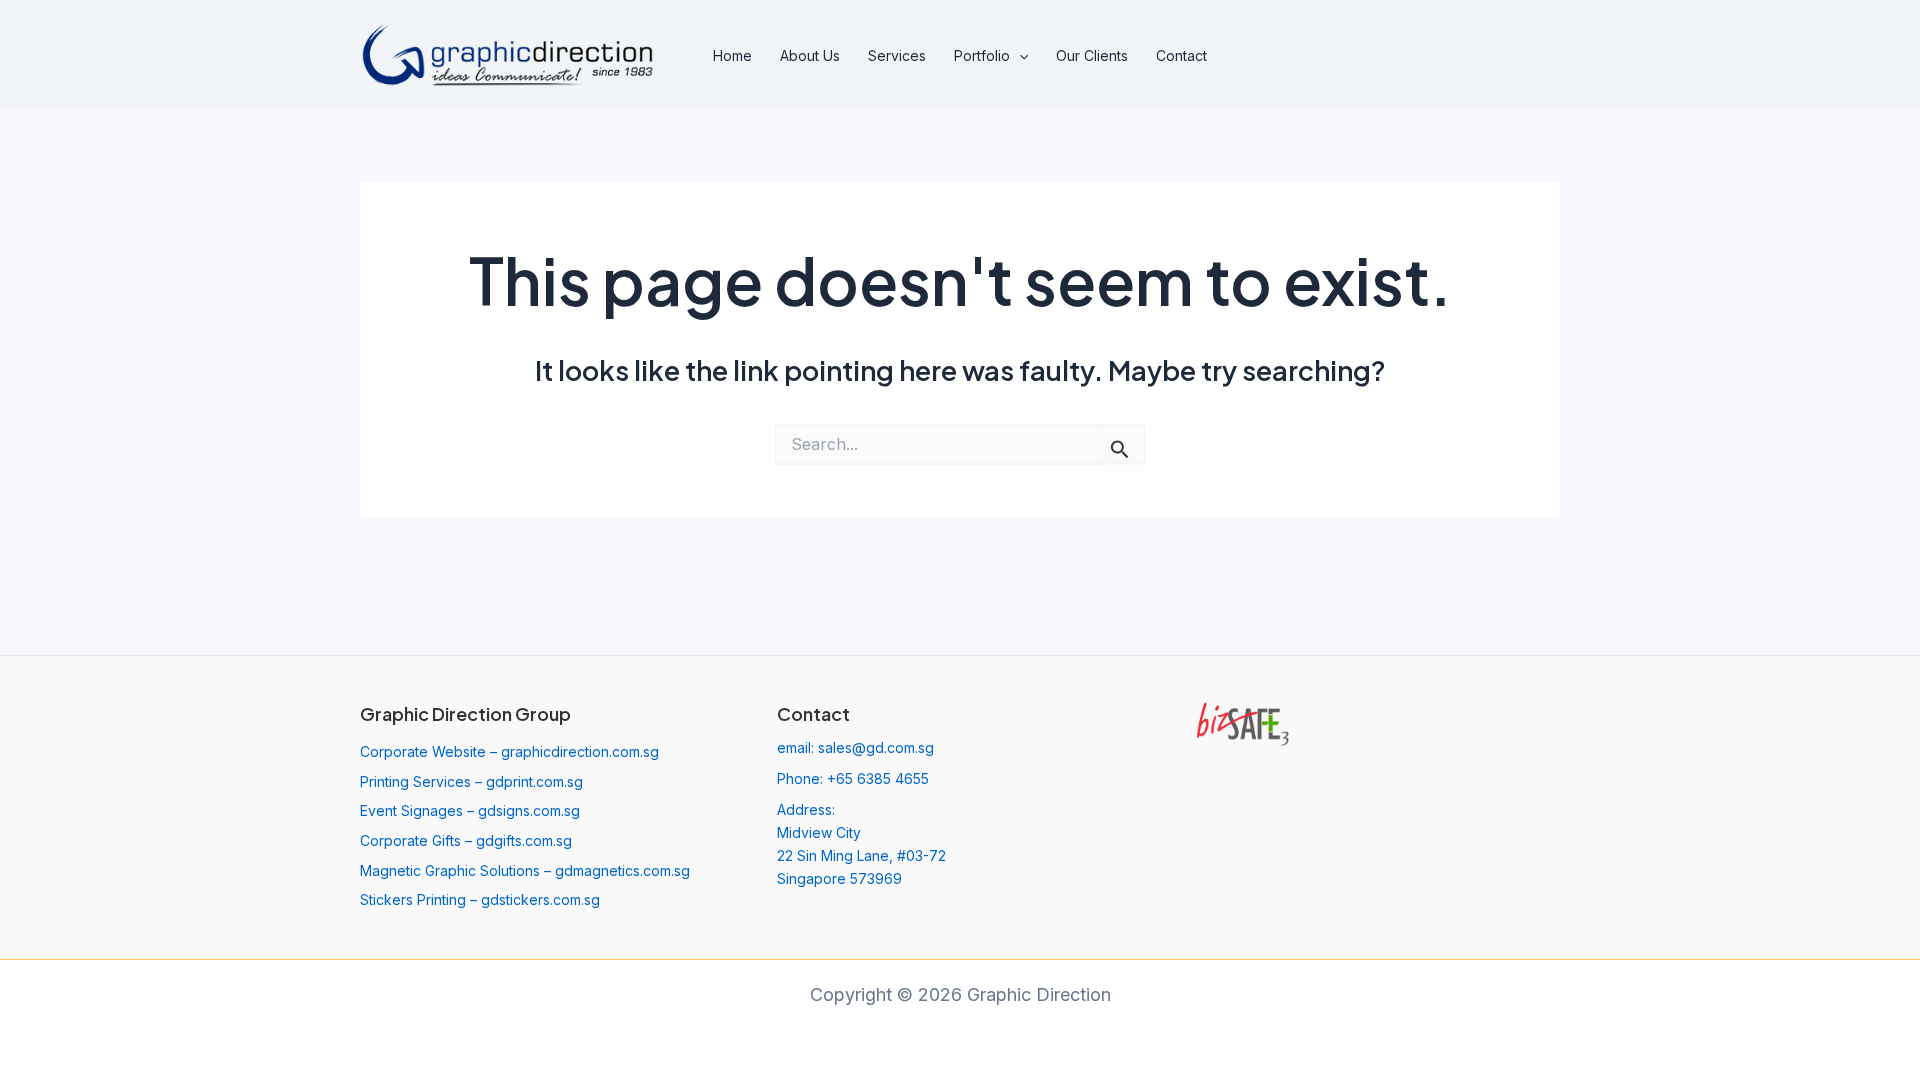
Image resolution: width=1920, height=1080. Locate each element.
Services (897, 55)
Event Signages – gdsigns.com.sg (470, 810)
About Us (810, 55)
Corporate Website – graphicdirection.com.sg (509, 751)
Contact (1181, 55)
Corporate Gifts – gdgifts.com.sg (466, 840)
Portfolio (982, 55)
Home (732, 55)
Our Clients (1092, 55)
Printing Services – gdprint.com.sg (471, 781)
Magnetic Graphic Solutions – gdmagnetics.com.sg (525, 870)
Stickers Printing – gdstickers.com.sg (480, 899)
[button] (1019, 56)
